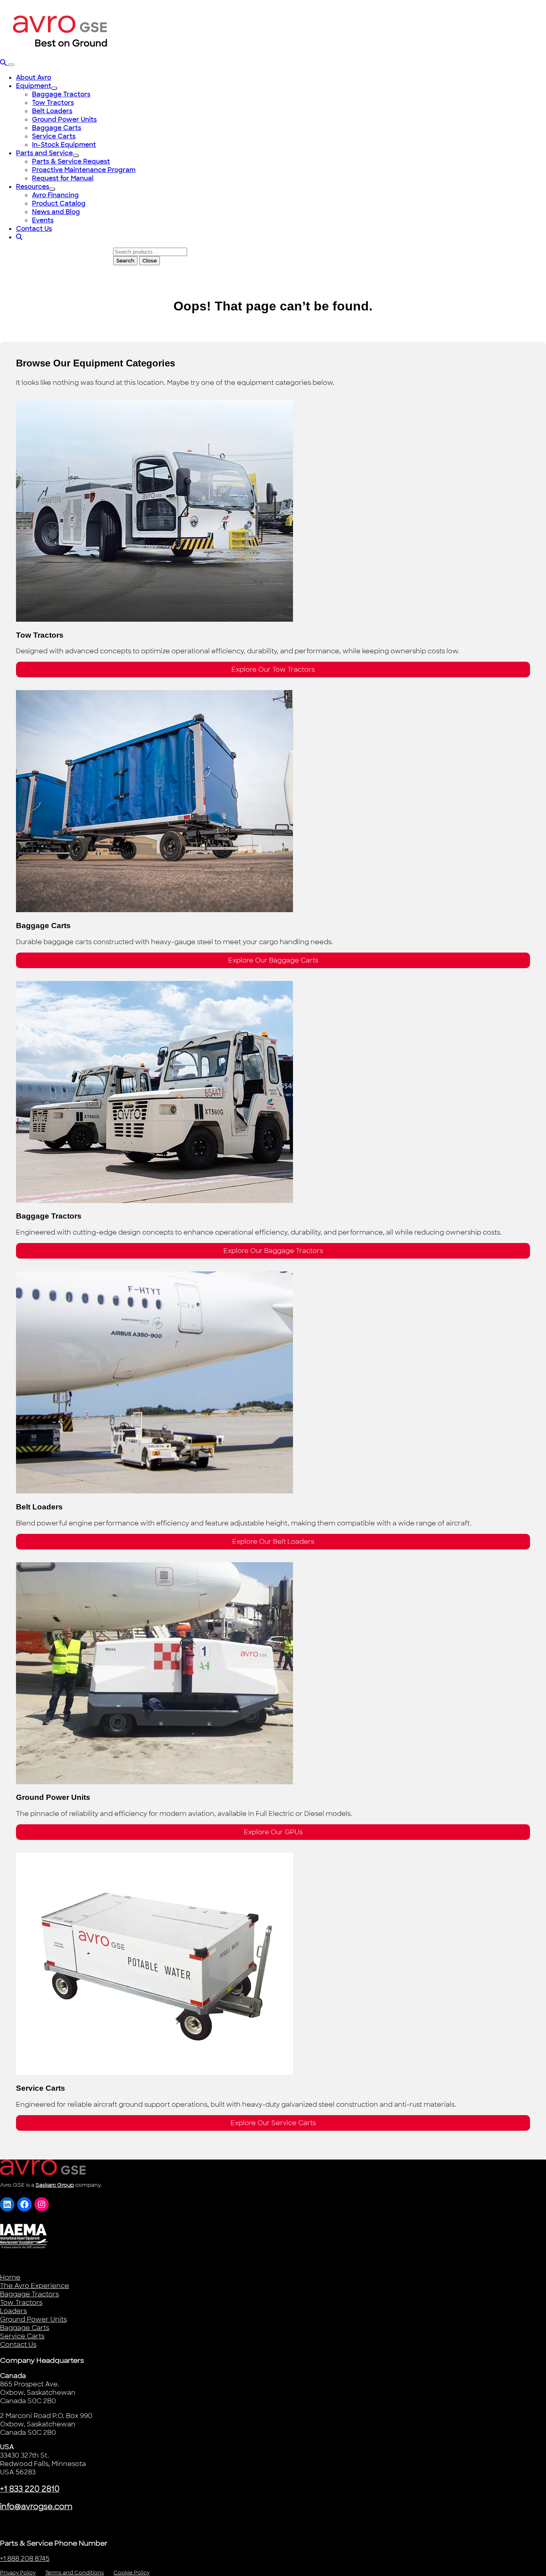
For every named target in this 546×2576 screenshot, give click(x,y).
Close (149, 261)
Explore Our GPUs (273, 1832)
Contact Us (18, 2345)
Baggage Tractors (29, 2294)
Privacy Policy (18, 2573)
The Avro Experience (35, 2286)
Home (10, 2277)
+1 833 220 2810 (30, 2489)
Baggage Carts (25, 2328)
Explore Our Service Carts (273, 2123)
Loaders (13, 2311)
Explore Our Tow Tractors (273, 670)
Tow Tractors (21, 2303)
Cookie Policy (132, 2573)
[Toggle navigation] (11, 65)
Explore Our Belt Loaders (273, 1542)
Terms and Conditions (75, 2573)
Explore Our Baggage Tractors (273, 1251)
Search (125, 261)
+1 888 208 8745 (25, 2559)
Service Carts (22, 2336)
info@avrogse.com (36, 2507)
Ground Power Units (33, 2319)
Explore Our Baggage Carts (273, 960)
